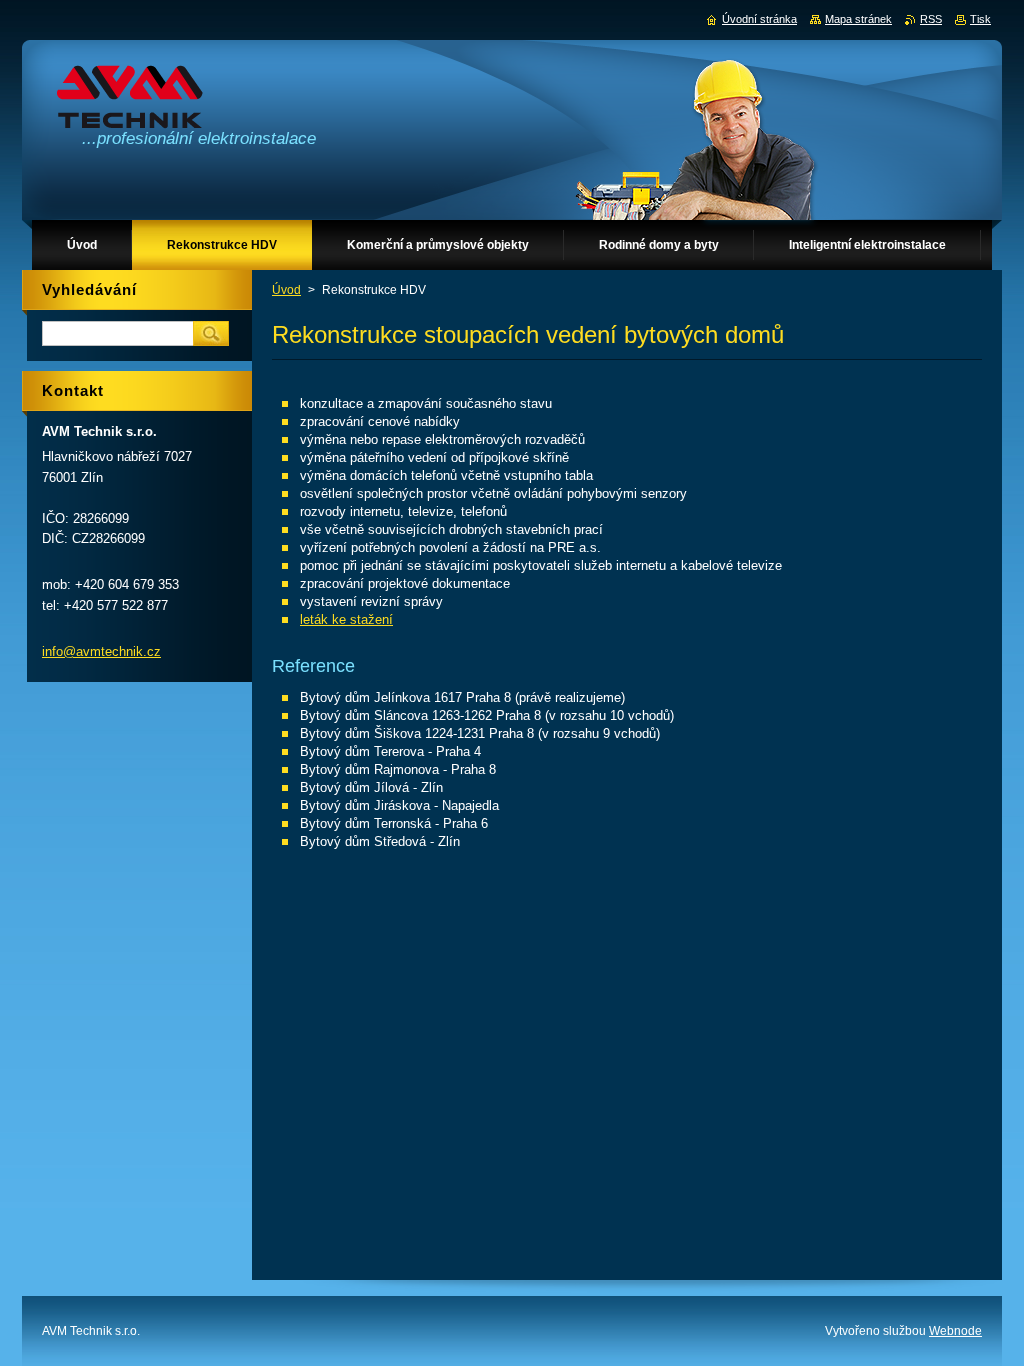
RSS (931, 19)
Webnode (955, 1331)
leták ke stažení (346, 619)
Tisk (980, 19)
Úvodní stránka (759, 19)
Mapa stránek (858, 19)
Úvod (286, 290)
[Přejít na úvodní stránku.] (130, 102)
